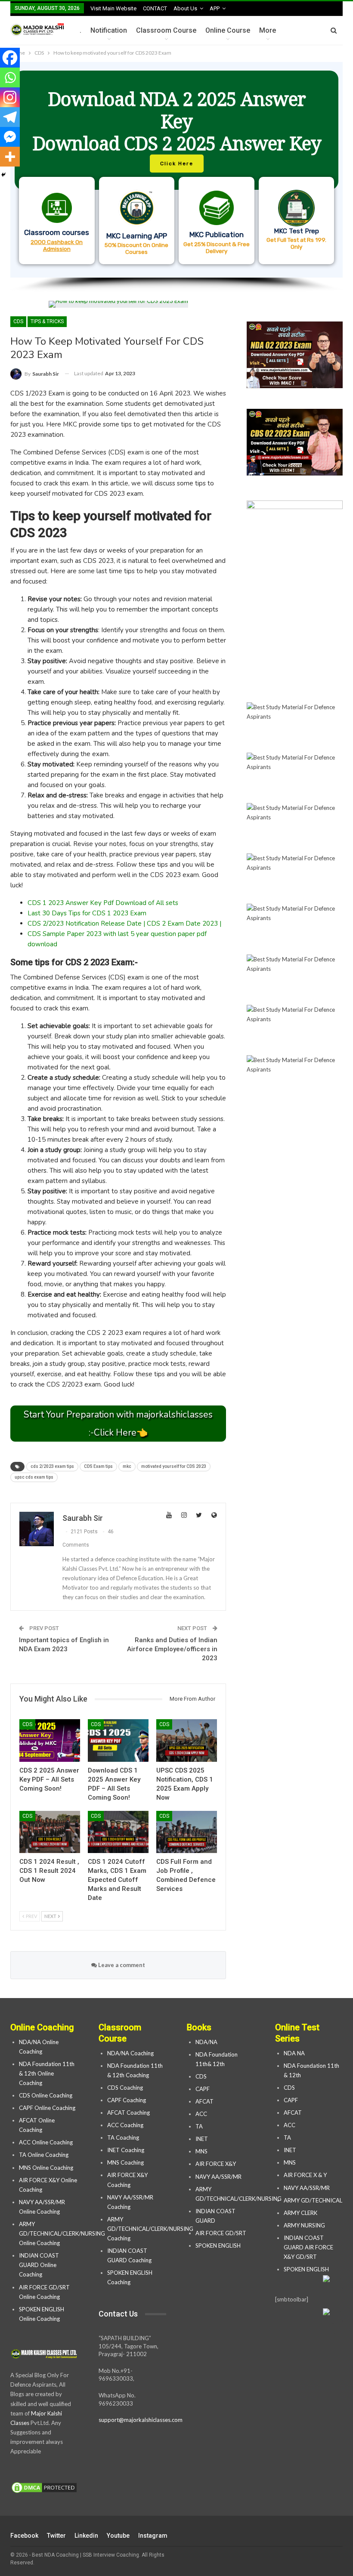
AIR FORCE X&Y (216, 2164)
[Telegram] (10, 117)
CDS (18, 321)
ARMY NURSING (304, 2225)
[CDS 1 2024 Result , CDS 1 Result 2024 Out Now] (50, 1832)
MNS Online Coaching (46, 2168)
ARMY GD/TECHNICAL (313, 2200)
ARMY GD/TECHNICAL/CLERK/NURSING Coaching (150, 2229)
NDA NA (294, 2053)
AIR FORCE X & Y (305, 2175)
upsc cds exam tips (34, 1477)
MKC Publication (217, 235)
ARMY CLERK (300, 2213)
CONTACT (155, 8)
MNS (201, 2151)
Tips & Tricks (47, 321)
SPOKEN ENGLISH (219, 2246)
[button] (176, 170)
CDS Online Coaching (46, 2095)
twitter (56, 2536)
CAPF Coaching (127, 2100)
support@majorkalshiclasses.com (141, 2420)
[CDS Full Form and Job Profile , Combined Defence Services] (187, 1832)
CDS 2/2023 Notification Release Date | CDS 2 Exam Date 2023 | (124, 924)
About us (185, 8)
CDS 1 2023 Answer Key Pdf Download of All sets (103, 903)
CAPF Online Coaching (47, 2108)
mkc (127, 1466)
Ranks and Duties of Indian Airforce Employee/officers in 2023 (172, 1649)
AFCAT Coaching (129, 2113)
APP (215, 8)
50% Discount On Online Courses (136, 248)
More (268, 30)
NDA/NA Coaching (130, 2053)
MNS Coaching (125, 2162)
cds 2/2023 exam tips (52, 1466)
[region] (176, 177)
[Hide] (3, 175)
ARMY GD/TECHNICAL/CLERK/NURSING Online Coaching (62, 2233)
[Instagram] (10, 97)
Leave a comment (121, 1965)
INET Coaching (126, 2150)
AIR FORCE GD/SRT (221, 2233)
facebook (24, 2536)
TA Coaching (123, 2137)
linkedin (86, 2536)
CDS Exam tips (98, 1466)
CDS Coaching (125, 2088)
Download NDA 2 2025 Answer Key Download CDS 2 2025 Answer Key (177, 121)
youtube (118, 2536)
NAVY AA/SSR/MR (218, 2177)
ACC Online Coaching (46, 2142)
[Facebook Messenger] (10, 137)
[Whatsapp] (10, 77)
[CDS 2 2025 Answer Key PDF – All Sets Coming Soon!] (50, 1740)
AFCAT (204, 2101)
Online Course (228, 30)
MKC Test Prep (296, 231)
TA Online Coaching (44, 2155)
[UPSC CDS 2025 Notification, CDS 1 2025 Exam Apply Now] (187, 1740)
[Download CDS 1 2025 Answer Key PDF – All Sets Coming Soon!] (118, 1740)
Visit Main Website (113, 8)
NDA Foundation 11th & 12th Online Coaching (47, 2073)
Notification (109, 30)
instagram (153, 2536)
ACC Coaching (125, 2125)
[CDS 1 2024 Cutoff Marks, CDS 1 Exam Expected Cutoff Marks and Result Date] (118, 1832)
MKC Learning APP (137, 236)
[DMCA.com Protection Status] (44, 2488)
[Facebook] (10, 58)
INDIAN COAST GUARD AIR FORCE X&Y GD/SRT (308, 2247)
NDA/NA (206, 2042)
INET (202, 2139)
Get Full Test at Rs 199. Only (296, 243)
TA (199, 2126)
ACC (201, 2114)
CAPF (203, 2089)
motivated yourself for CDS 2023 (174, 1466)
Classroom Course (166, 30)
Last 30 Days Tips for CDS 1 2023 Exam (87, 913)
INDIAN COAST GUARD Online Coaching (39, 2265)
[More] (10, 157)
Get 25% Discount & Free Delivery (217, 247)
